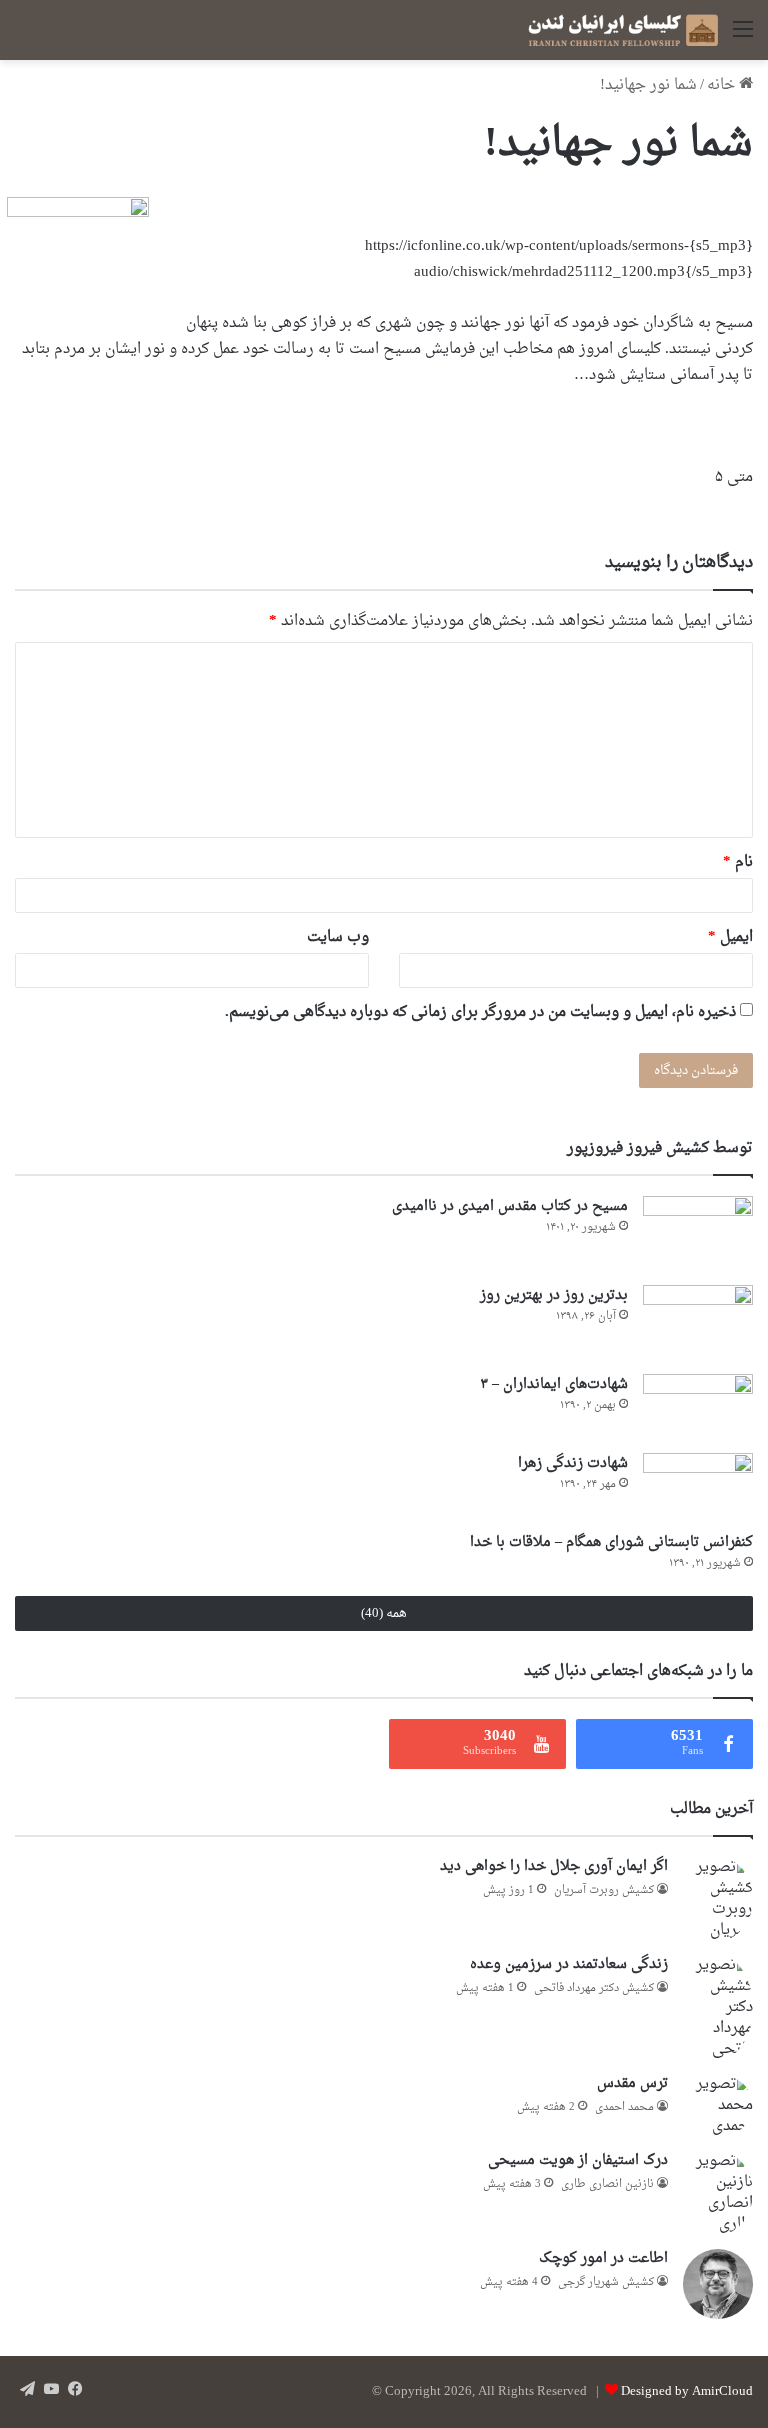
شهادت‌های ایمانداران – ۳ (554, 1384)
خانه (723, 85)
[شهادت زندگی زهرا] (698, 1485)
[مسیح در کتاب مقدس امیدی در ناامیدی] (698, 1233)
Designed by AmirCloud (687, 2391)
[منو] (743, 37)
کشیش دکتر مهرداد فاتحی (594, 1988)
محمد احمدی (624, 2107)
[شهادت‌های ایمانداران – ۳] (698, 1406)
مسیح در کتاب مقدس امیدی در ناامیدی (510, 1206)
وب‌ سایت (338, 937)
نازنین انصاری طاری (607, 2184)
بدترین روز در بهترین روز (554, 1295)
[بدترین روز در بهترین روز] (698, 1322)
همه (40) (384, 1613)
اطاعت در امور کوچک (603, 2258)
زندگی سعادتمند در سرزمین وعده (569, 1964)
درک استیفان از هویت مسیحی (578, 2160)
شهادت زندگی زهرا (573, 1463)
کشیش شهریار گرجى (606, 2282)
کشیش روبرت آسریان (604, 1890)
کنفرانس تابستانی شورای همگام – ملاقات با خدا (611, 1542)
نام (738, 862)
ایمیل (730, 937)
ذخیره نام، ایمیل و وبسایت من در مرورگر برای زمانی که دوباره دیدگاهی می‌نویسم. (480, 1012)
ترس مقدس (632, 2083)
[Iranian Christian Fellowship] (623, 30)
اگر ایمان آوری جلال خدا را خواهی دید (554, 1866)
